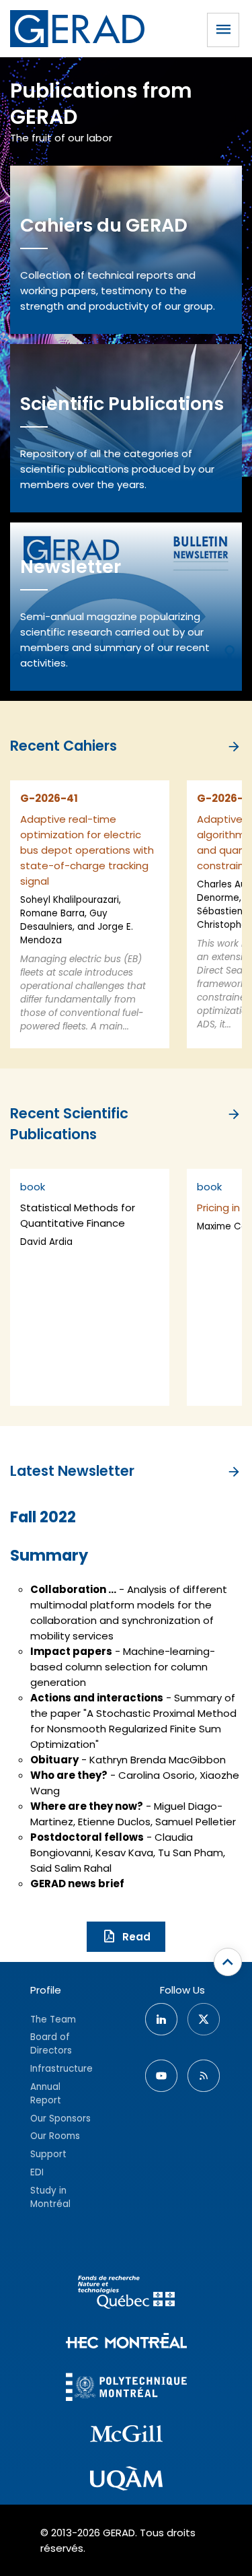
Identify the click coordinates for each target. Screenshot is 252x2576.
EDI (37, 2172)
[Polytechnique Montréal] (126, 2388)
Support (48, 2154)
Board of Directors (51, 2044)
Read (136, 1937)
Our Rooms (55, 2136)
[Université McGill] (126, 2436)
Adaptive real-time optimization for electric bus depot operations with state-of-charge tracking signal (87, 850)
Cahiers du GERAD (104, 225)
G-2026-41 (49, 798)
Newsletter (71, 567)
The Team (53, 2020)
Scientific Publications (122, 404)
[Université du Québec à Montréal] (126, 2480)
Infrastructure (61, 2069)
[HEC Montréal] (126, 2343)
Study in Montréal (50, 2197)
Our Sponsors (60, 2119)
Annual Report (46, 2094)
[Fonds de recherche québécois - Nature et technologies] (126, 2294)
